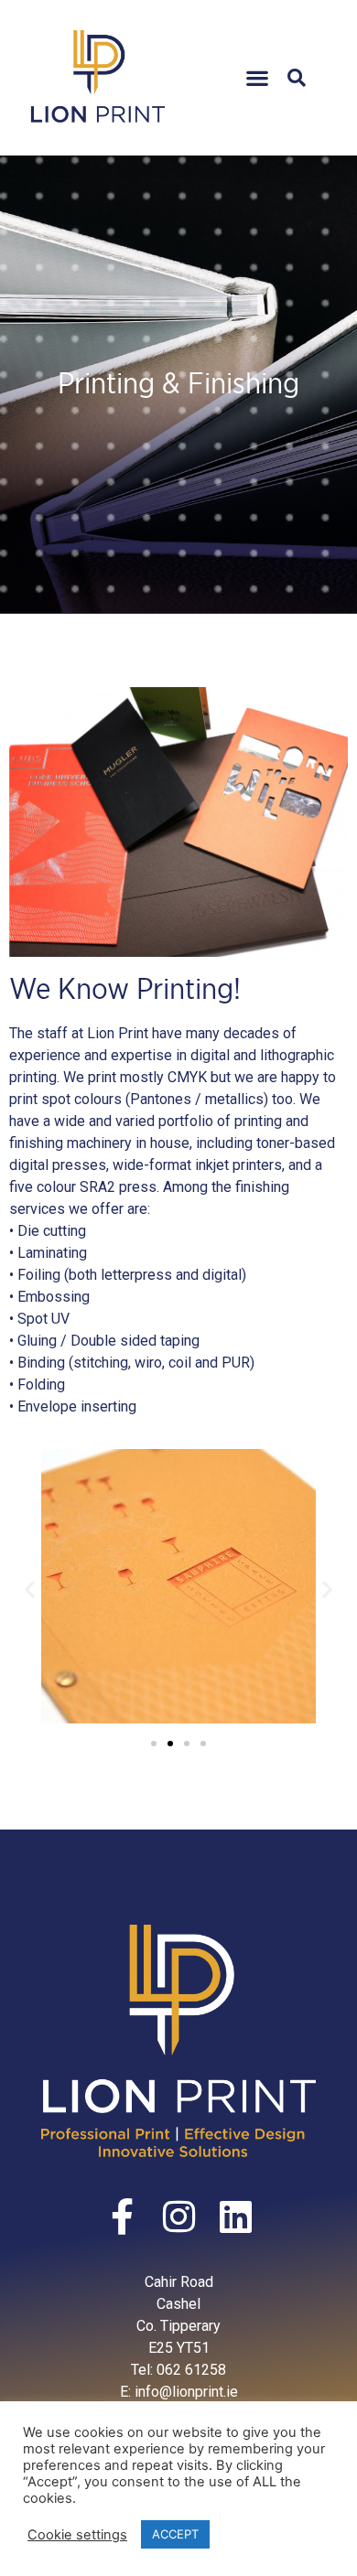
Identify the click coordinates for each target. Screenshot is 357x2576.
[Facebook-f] (122, 2216)
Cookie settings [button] (77, 2535)
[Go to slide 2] (170, 1744)
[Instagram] (178, 2216)
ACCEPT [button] (175, 2534)
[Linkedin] (235, 2216)
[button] (257, 77)
